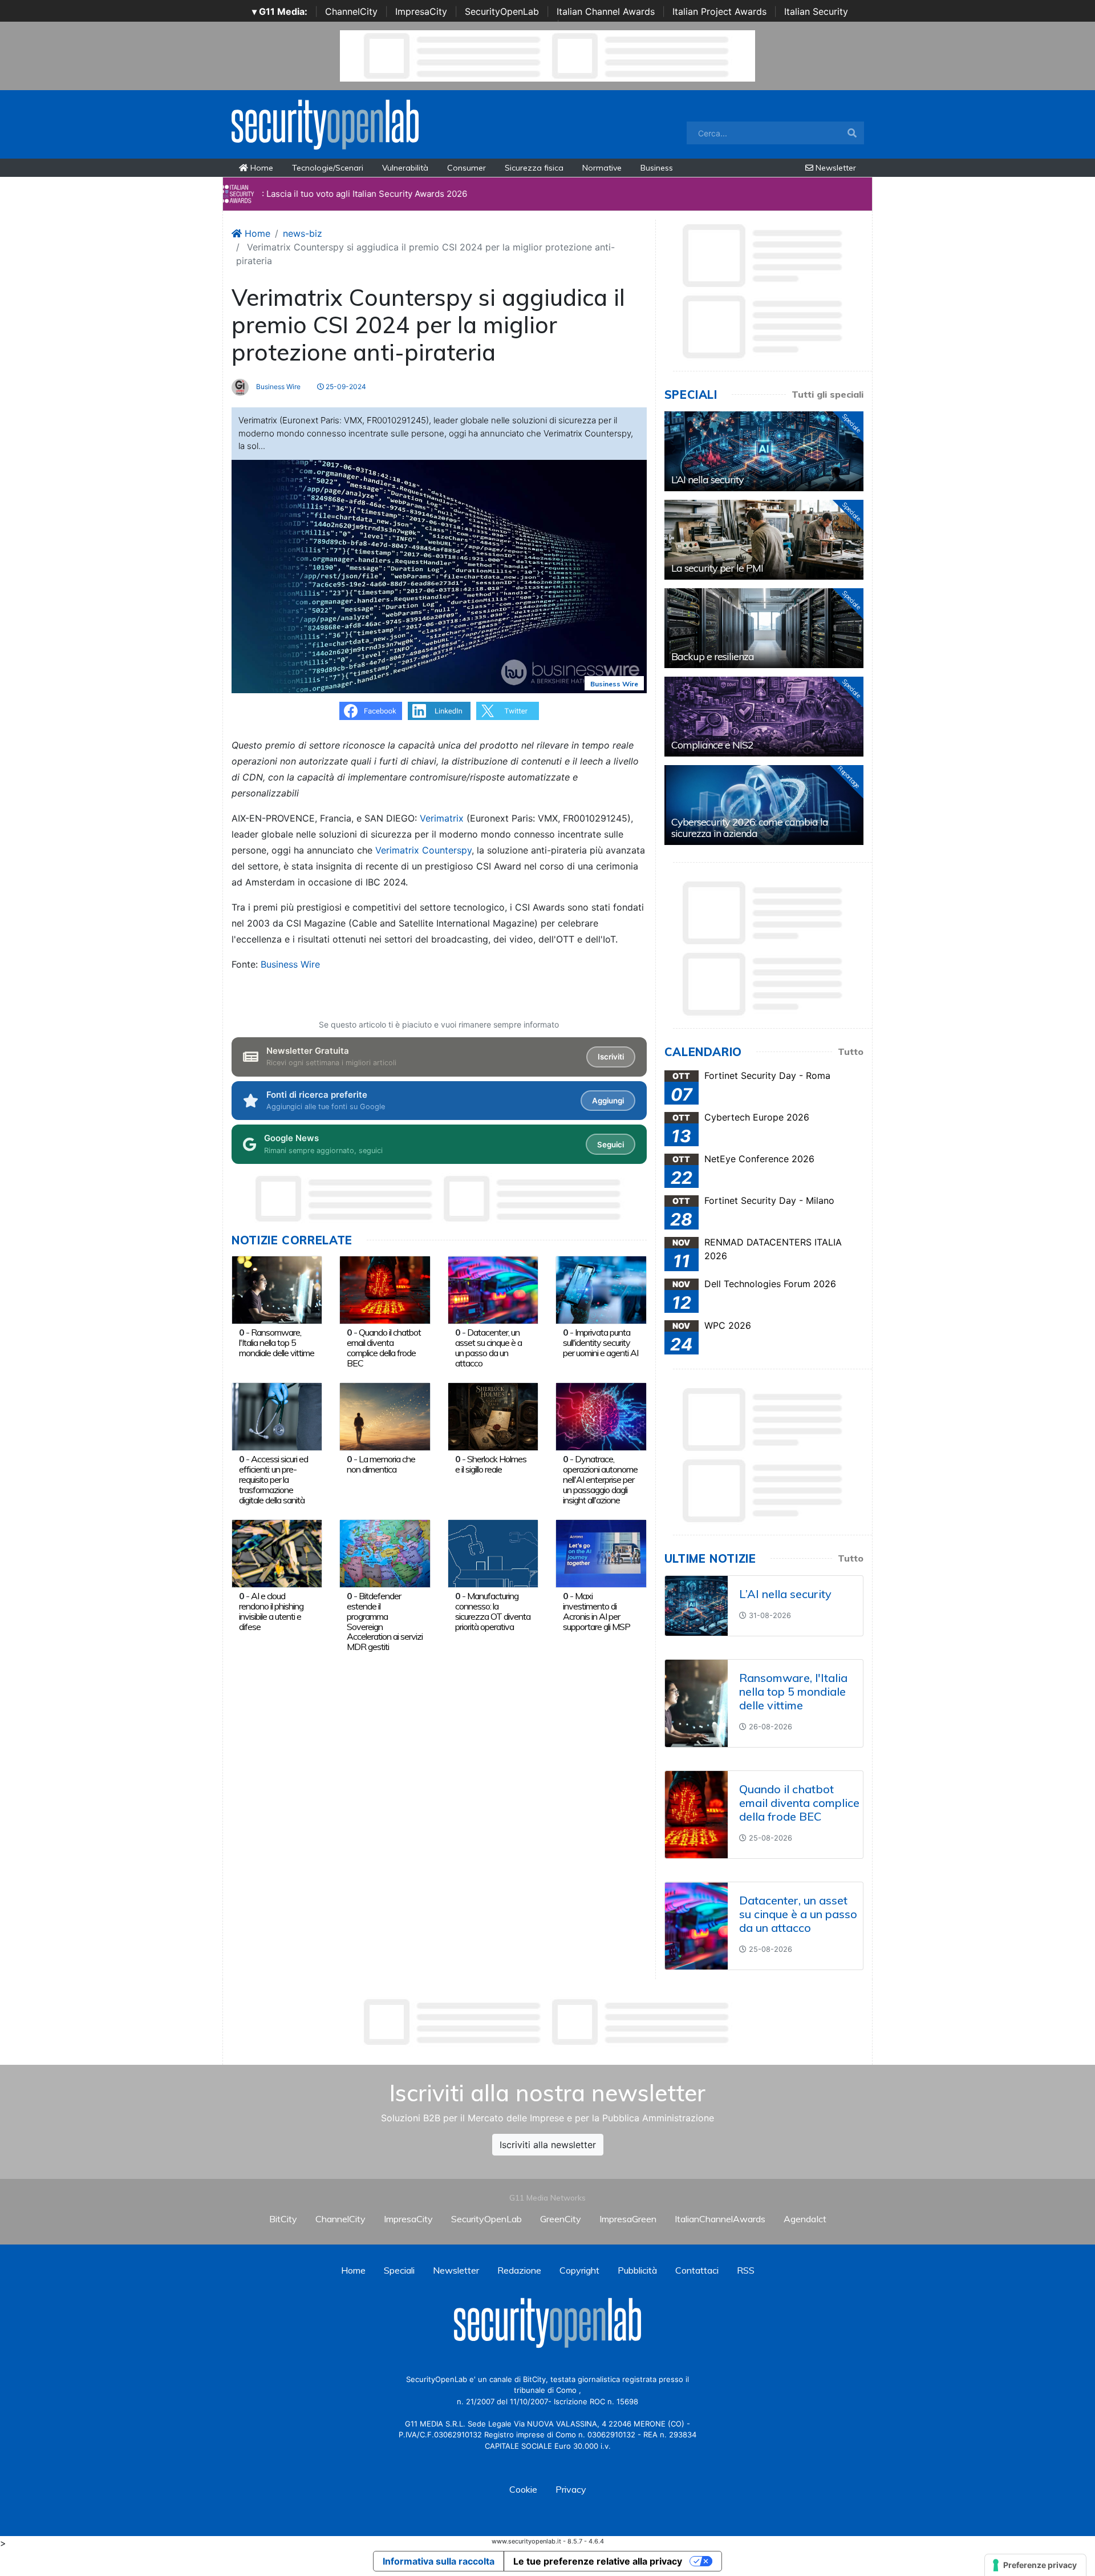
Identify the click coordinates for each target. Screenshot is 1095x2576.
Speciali (399, 2270)
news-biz (303, 233)
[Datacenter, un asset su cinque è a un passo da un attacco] (493, 1289)
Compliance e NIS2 (712, 745)
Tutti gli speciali (828, 394)
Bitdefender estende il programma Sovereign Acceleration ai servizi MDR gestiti (385, 1621)
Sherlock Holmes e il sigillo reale (491, 1464)
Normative (602, 168)
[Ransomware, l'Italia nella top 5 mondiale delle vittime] (277, 1289)
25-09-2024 (345, 387)
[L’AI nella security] (764, 451)
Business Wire (277, 387)
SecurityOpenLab (502, 11)
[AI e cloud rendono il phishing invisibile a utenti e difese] (277, 1552)
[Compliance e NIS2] (764, 717)
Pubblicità (637, 2270)
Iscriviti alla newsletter (548, 2145)
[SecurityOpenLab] (325, 123)
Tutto (851, 1052)
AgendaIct (805, 2219)
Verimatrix (442, 818)
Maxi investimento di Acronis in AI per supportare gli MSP (597, 1611)
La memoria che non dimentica (381, 1464)
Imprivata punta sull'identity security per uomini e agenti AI (601, 1342)
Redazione (519, 2270)
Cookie (523, 2489)
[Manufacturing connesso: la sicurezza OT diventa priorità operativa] (493, 1552)
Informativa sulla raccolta (439, 2561)
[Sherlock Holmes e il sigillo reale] (493, 1416)
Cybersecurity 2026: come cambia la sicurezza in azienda (750, 828)
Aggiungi (608, 1101)
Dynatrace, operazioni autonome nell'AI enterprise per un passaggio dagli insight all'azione (600, 1479)
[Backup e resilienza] (764, 628)
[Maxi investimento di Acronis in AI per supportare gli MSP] (601, 1552)
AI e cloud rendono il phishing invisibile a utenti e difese (271, 1611)
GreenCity (561, 2219)
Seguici (611, 1145)
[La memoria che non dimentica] (385, 1416)
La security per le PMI (717, 568)
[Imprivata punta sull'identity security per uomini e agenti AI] (601, 1289)
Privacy (571, 2489)
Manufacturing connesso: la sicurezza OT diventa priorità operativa (493, 1611)
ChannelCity (351, 11)
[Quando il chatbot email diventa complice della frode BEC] (385, 1289)
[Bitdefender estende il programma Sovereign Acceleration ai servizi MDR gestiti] (385, 1552)
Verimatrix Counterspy (423, 850)
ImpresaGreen (628, 2219)
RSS (746, 2270)
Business (657, 168)
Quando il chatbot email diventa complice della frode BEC (384, 1347)
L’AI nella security (707, 480)
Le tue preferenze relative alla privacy (598, 2561)
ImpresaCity (421, 11)
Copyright (579, 2270)
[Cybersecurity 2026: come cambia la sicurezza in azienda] (764, 805)
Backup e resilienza (713, 656)
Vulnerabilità (405, 168)
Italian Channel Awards (606, 11)
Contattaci (697, 2270)
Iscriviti (611, 1057)
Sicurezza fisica (534, 168)
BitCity (283, 2219)
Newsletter (835, 168)
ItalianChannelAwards (720, 2219)
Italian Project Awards (719, 11)
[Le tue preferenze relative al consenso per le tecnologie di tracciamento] (1035, 2565)
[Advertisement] (547, 2022)
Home (261, 168)
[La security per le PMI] (764, 540)
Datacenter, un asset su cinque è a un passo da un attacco (488, 1347)
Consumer (467, 168)
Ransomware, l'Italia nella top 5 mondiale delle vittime (277, 1342)
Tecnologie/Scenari (328, 168)
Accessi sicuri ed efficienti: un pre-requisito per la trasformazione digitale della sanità (273, 1479)
